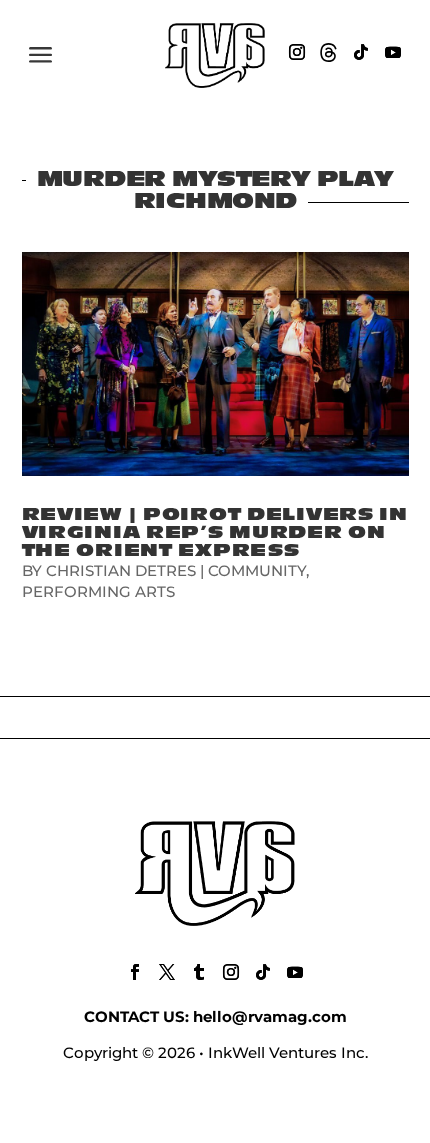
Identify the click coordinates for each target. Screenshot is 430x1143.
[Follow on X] (167, 972)
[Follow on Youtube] (393, 52)
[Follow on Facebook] (135, 972)
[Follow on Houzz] (329, 52)
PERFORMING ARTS (98, 591)
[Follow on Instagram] (297, 52)
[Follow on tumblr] (199, 972)
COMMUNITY (257, 570)
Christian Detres (121, 570)
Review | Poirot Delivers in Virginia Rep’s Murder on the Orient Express (215, 532)
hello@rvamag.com (270, 1016)
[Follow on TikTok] (361, 52)
